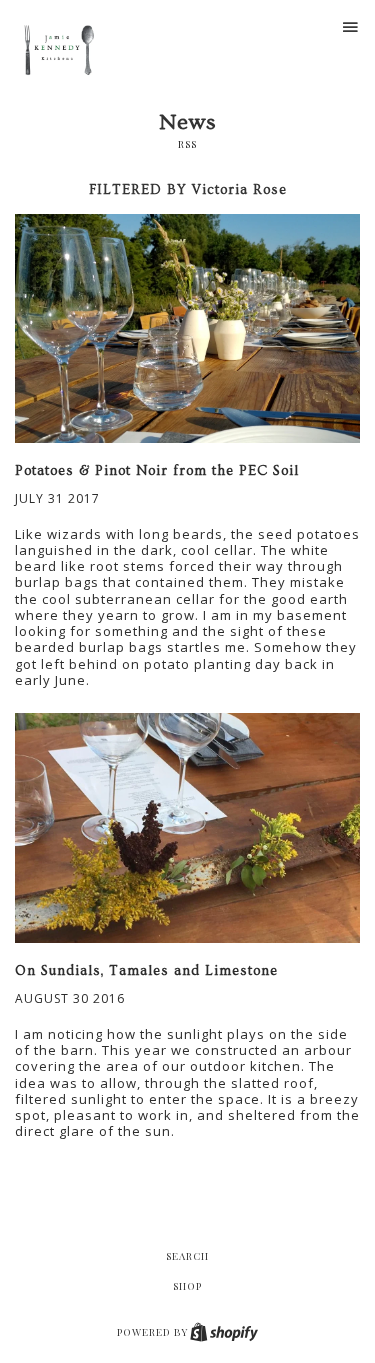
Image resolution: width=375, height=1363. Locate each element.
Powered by (154, 1332)
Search (187, 1256)
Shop (187, 1286)
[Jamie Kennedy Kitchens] (62, 52)
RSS (187, 144)
